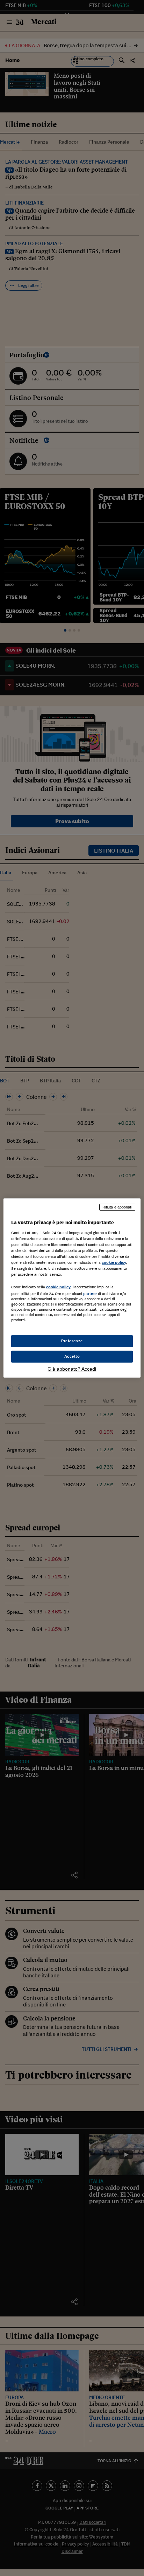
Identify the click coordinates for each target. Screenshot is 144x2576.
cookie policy (114, 1262)
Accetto (72, 1356)
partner (90, 1294)
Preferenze (72, 1341)
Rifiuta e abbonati (117, 1207)
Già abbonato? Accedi (72, 1369)
